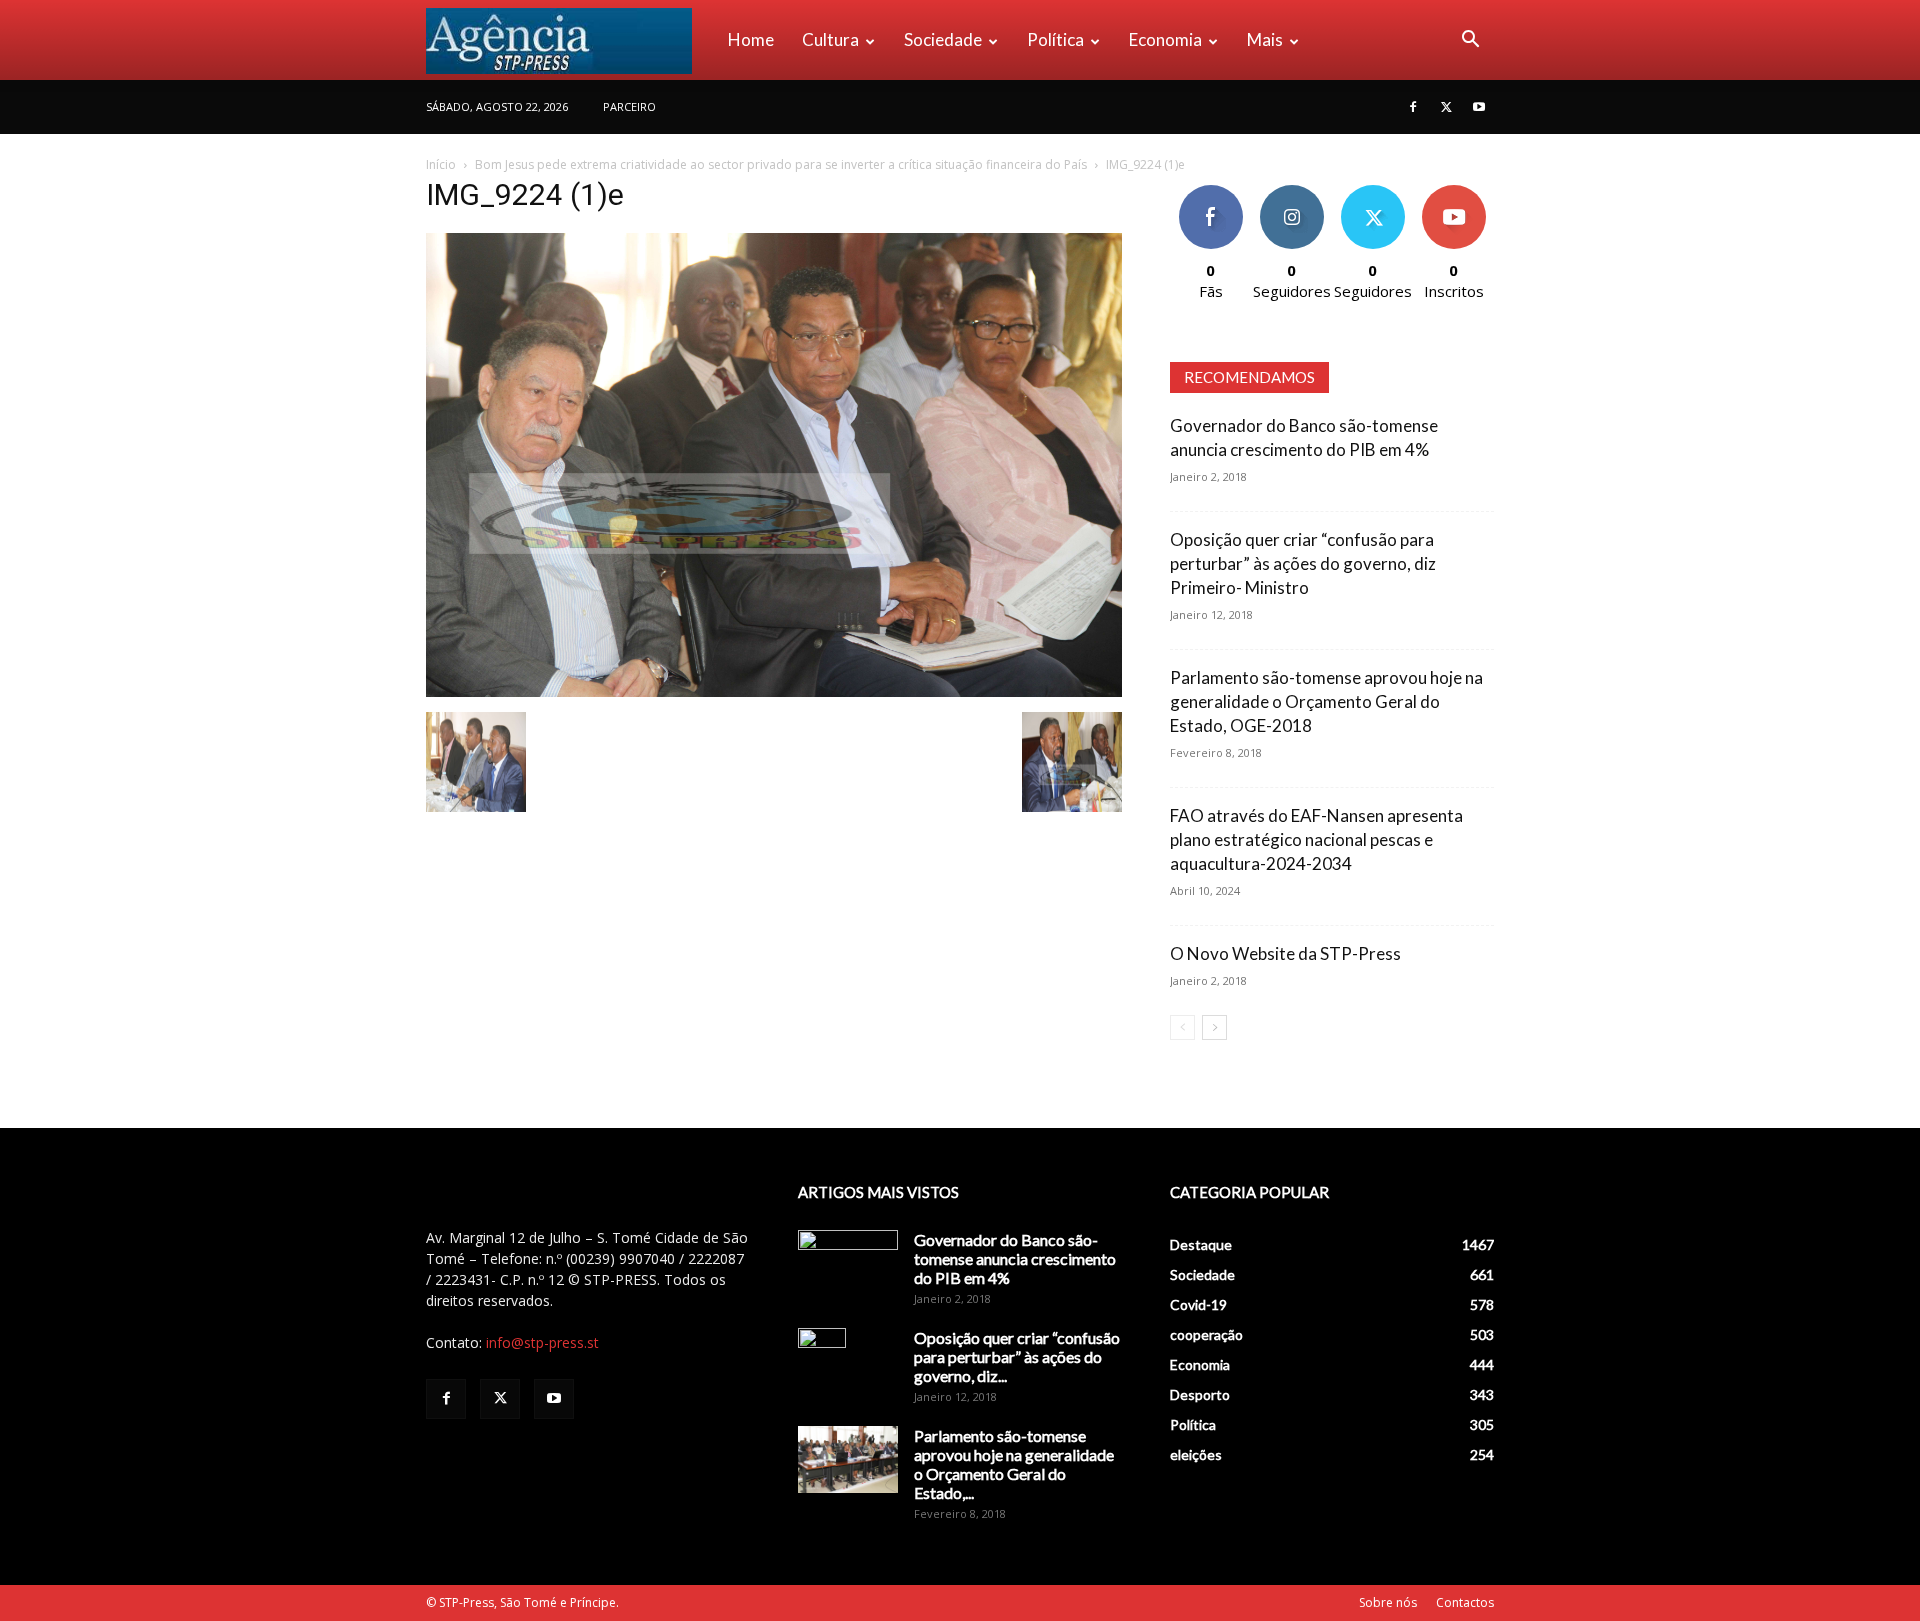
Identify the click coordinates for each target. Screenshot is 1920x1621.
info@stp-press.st (542, 1342)
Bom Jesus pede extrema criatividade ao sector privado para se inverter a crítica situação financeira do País (781, 164)
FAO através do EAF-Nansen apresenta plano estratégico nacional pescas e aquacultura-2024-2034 (1316, 839)
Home (751, 39)
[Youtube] (1479, 107)
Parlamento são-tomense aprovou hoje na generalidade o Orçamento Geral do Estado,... (1014, 1464)
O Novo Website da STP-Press (1285, 953)
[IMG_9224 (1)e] (774, 691)
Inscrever (1454, 192)
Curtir (1211, 192)
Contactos (1465, 1602)
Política (1055, 39)
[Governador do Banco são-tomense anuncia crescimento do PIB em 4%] (848, 1265)
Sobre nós (1388, 1602)
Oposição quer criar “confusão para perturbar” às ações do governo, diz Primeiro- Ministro (1303, 563)
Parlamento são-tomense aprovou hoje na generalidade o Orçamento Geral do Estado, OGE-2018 (1326, 701)
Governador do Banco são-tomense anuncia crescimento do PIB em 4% (1015, 1258)
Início (441, 164)
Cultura (830, 39)
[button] (1470, 41)
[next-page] (1214, 1027)
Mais (1265, 39)
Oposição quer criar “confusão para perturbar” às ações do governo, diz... (1017, 1356)
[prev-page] (1182, 1027)
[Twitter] (1446, 107)
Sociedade (943, 39)
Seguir (1291, 192)
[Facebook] (1413, 107)
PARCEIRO (629, 106)
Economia (1165, 39)
